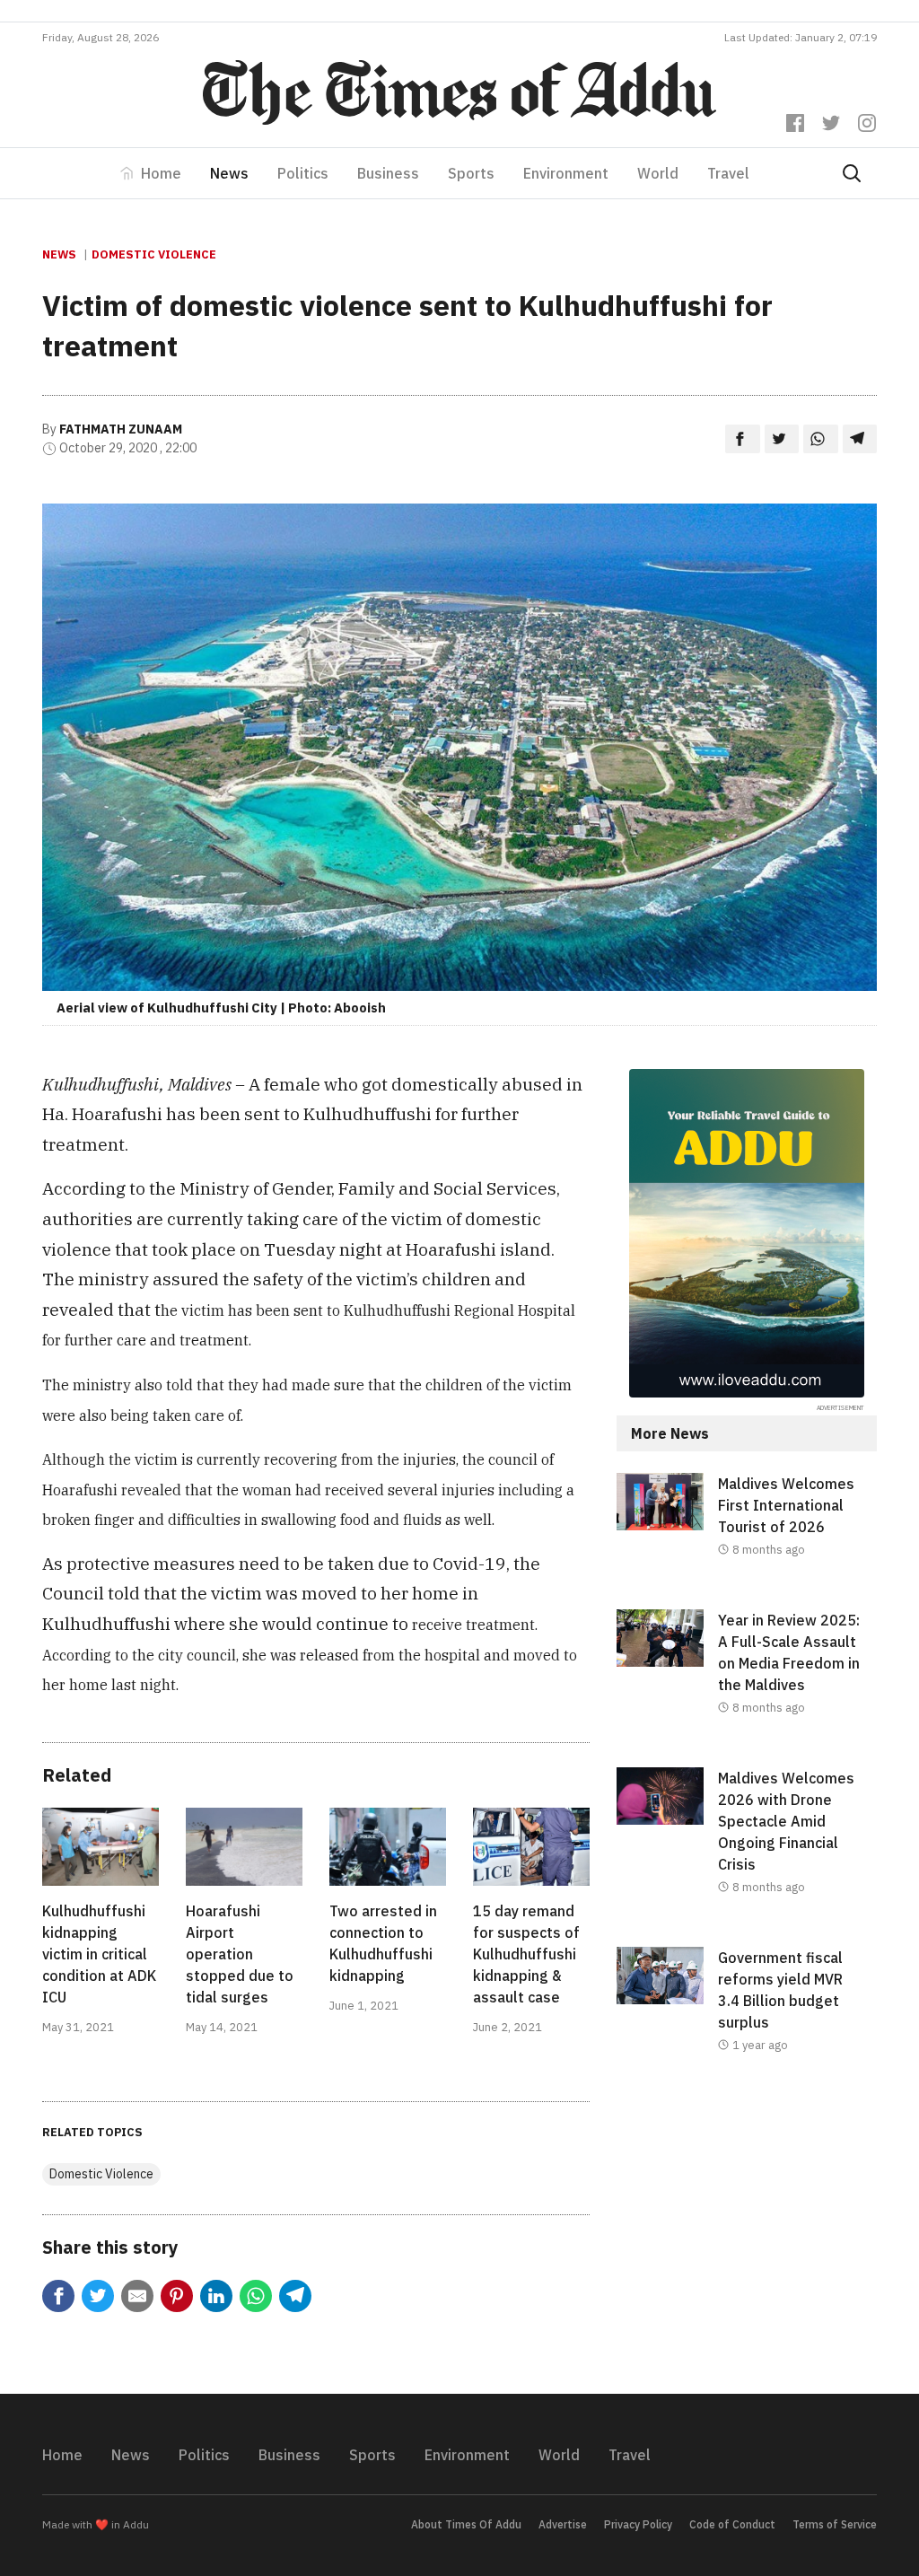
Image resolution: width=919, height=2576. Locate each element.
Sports (471, 173)
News (229, 173)
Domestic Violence (154, 254)
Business (388, 173)
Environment (566, 173)
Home (161, 173)
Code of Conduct (732, 2524)
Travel (728, 173)
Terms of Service (835, 2524)
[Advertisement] (747, 2239)
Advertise (563, 2524)
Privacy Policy (638, 2524)
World (658, 173)
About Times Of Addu (466, 2524)
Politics (303, 173)
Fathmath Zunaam (121, 429)
